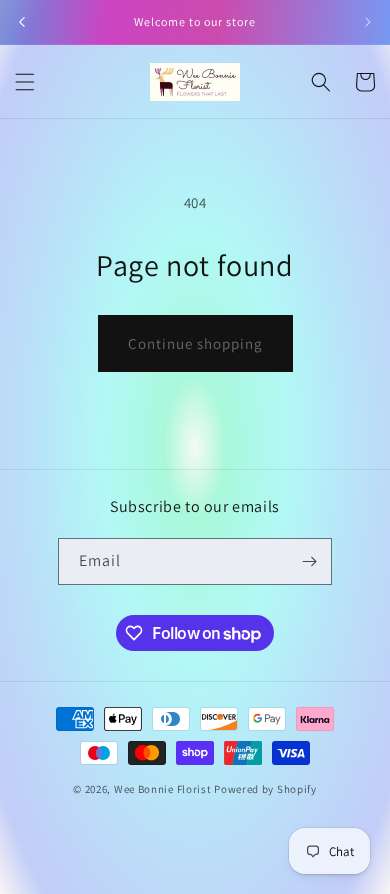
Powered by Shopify (265, 789)
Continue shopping (195, 343)
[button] (25, 82)
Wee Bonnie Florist (164, 789)
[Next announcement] (368, 22)
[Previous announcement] (22, 22)
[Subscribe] (309, 561)
